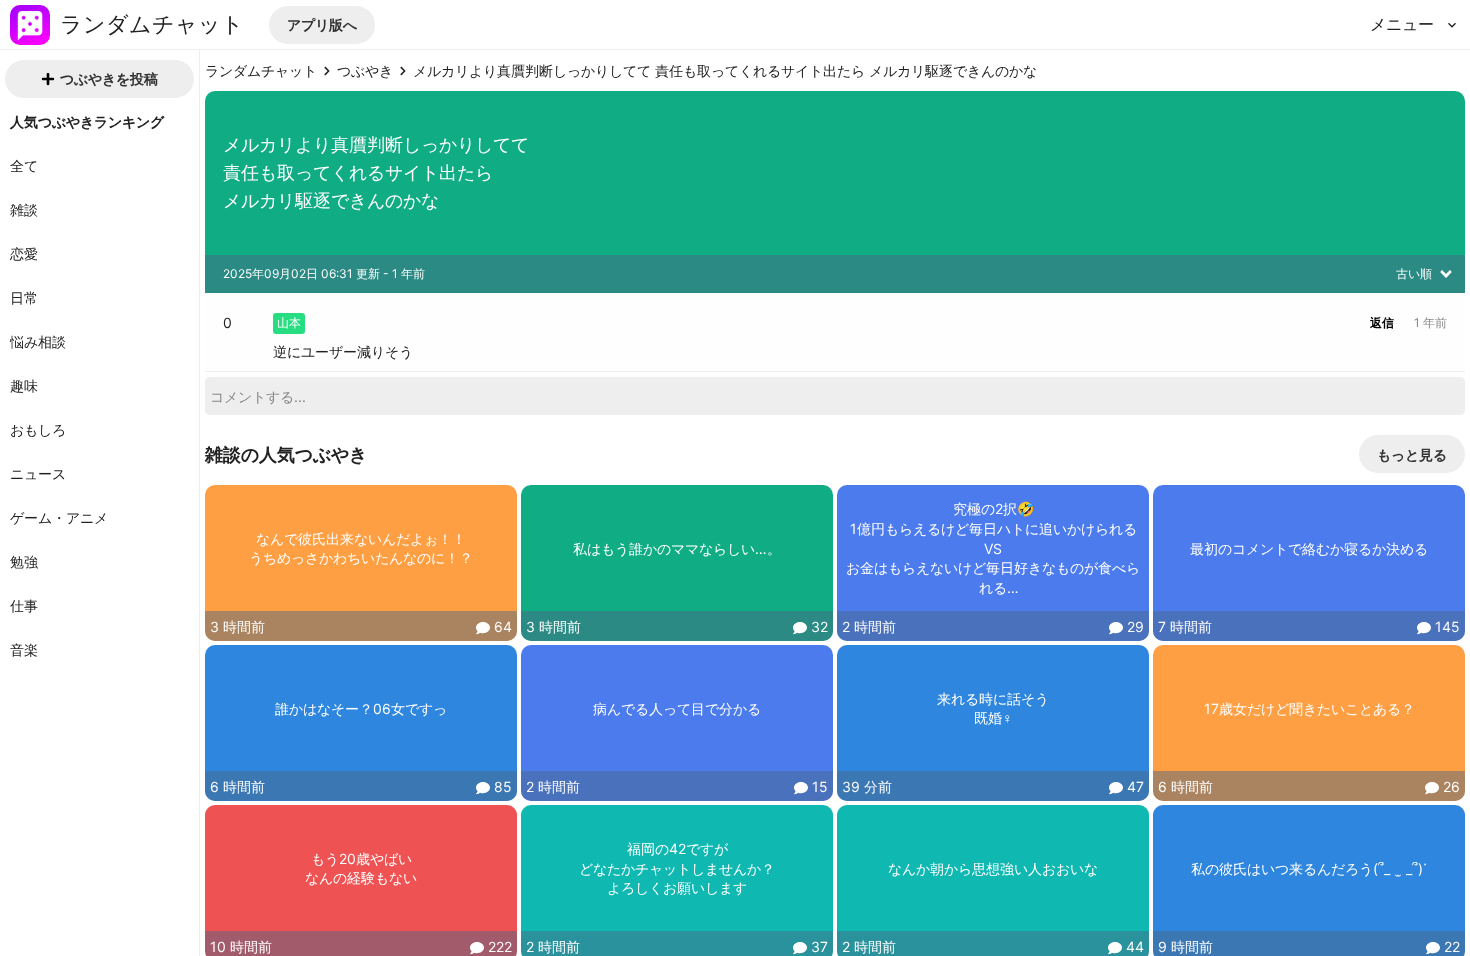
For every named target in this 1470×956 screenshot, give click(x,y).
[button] (322, 25)
